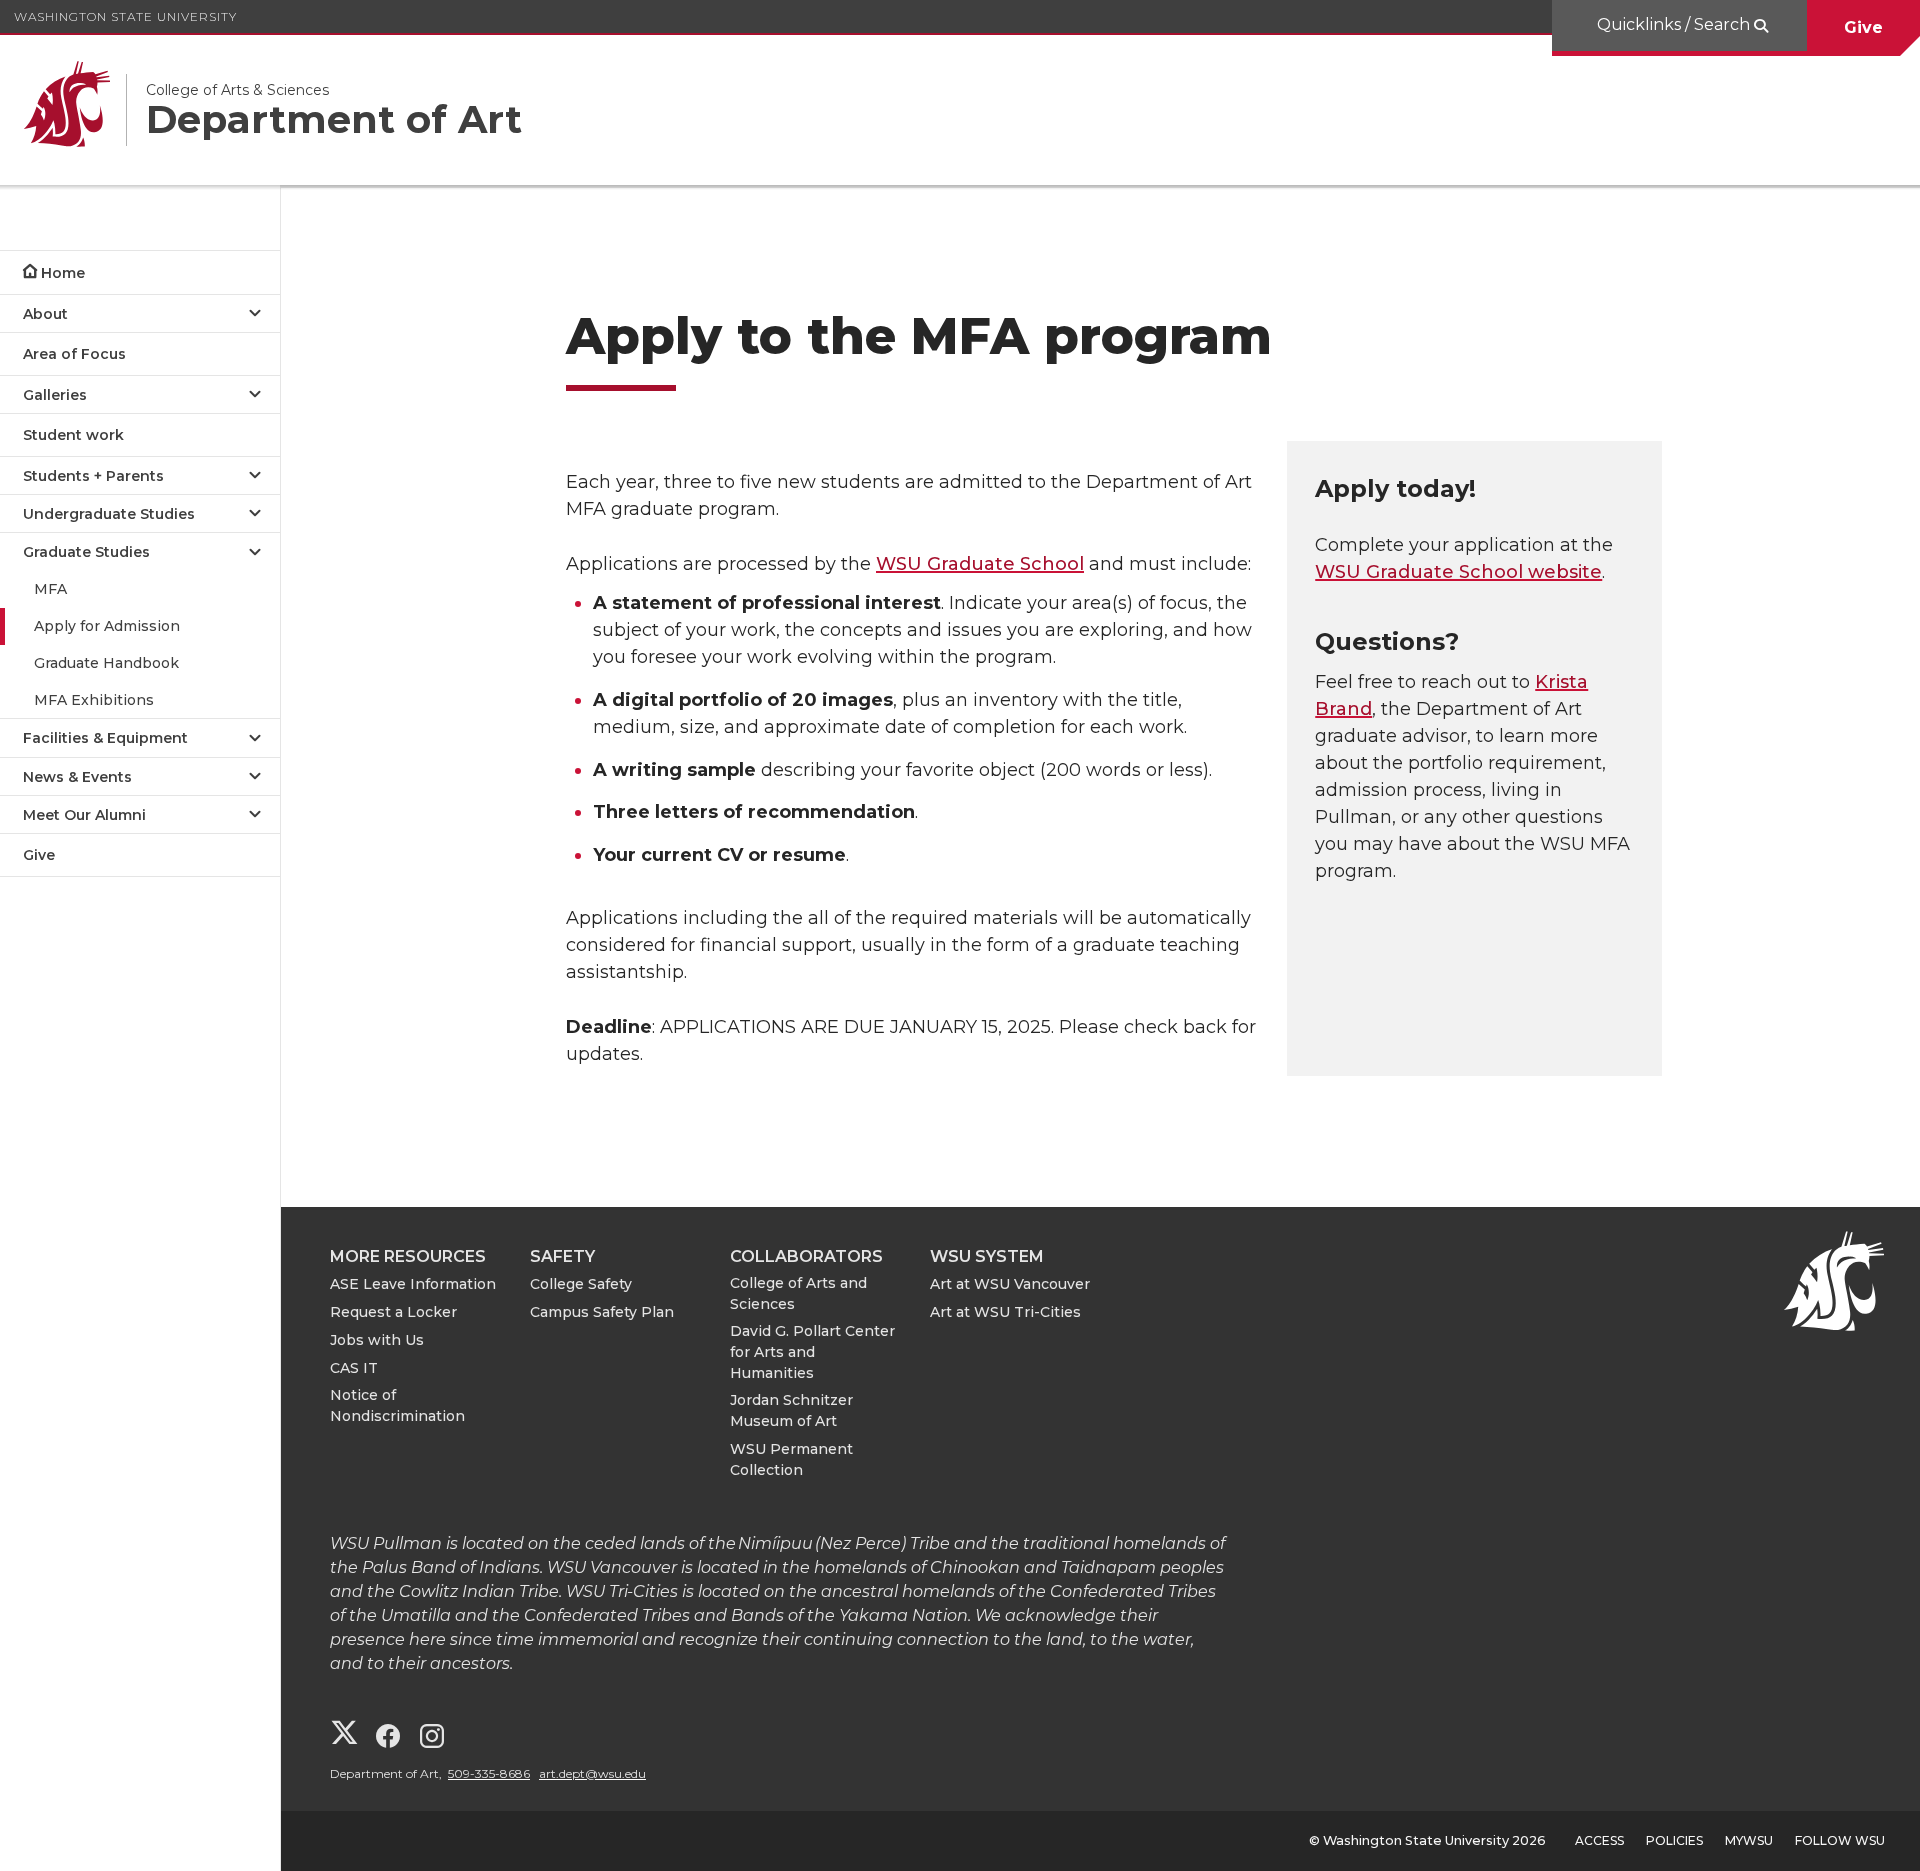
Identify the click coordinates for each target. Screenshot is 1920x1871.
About (45, 314)
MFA (50, 589)
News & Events (77, 777)
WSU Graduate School (980, 564)
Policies (1674, 1840)
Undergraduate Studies (109, 514)
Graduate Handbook (106, 663)
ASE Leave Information (413, 1284)
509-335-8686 (489, 1773)
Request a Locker (393, 1312)
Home (63, 273)
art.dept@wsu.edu (592, 1773)
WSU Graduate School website (1458, 572)
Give (1863, 27)
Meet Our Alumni (84, 815)
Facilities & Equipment (105, 738)
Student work (73, 435)
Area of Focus (74, 354)
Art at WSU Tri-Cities (1005, 1312)
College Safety (581, 1284)
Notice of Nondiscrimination (397, 1405)
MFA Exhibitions (94, 700)
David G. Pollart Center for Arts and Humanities (812, 1352)
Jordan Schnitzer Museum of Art (791, 1410)
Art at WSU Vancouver (1010, 1284)
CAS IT (354, 1368)
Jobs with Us (377, 1340)
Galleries (55, 395)
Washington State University (125, 16)
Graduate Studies (86, 552)
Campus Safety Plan (602, 1312)
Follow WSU (1840, 1840)
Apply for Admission (107, 626)
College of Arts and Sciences (798, 1293)
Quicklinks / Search (1675, 24)
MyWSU (1749, 1840)
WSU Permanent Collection (791, 1459)
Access (1599, 1840)
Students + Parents (93, 476)
